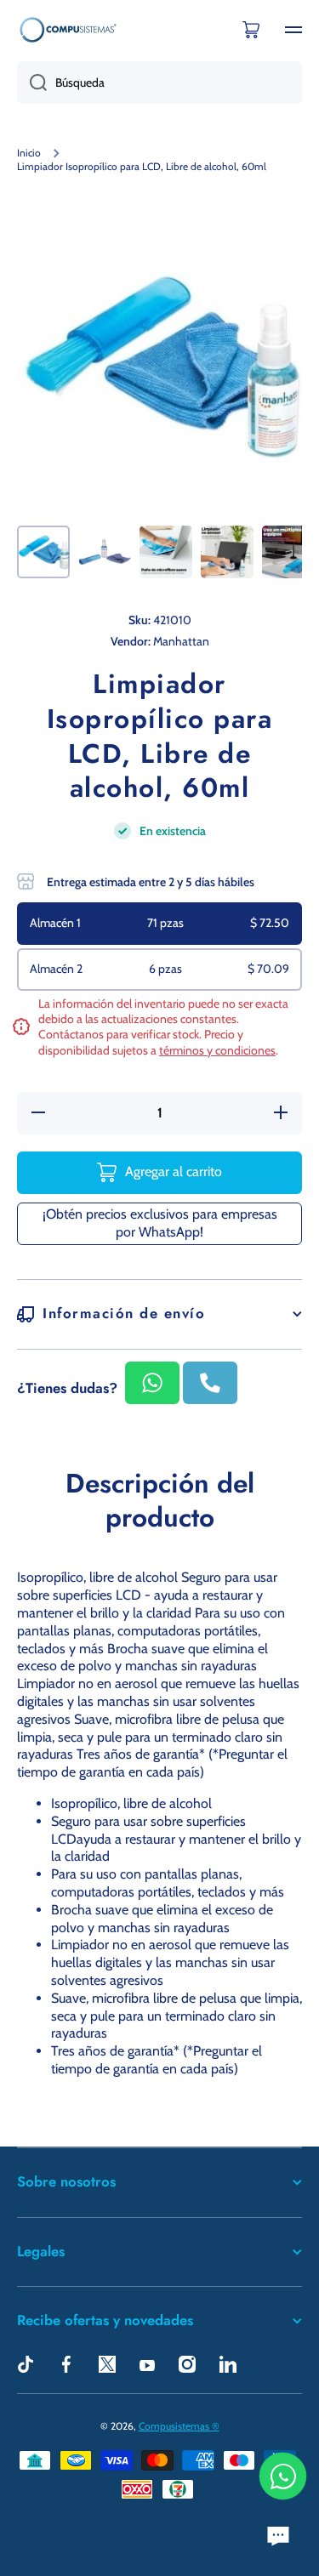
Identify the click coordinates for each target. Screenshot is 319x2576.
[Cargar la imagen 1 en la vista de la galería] (43, 552)
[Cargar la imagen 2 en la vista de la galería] (105, 552)
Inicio (29, 153)
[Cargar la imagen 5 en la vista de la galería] (288, 552)
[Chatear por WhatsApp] (283, 2476)
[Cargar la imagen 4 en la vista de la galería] (227, 552)
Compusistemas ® (179, 2426)
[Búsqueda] (32, 82)
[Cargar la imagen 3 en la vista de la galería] (166, 552)
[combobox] (159, 82)
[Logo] (68, 29)
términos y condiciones (217, 1050)
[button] (251, 30)
